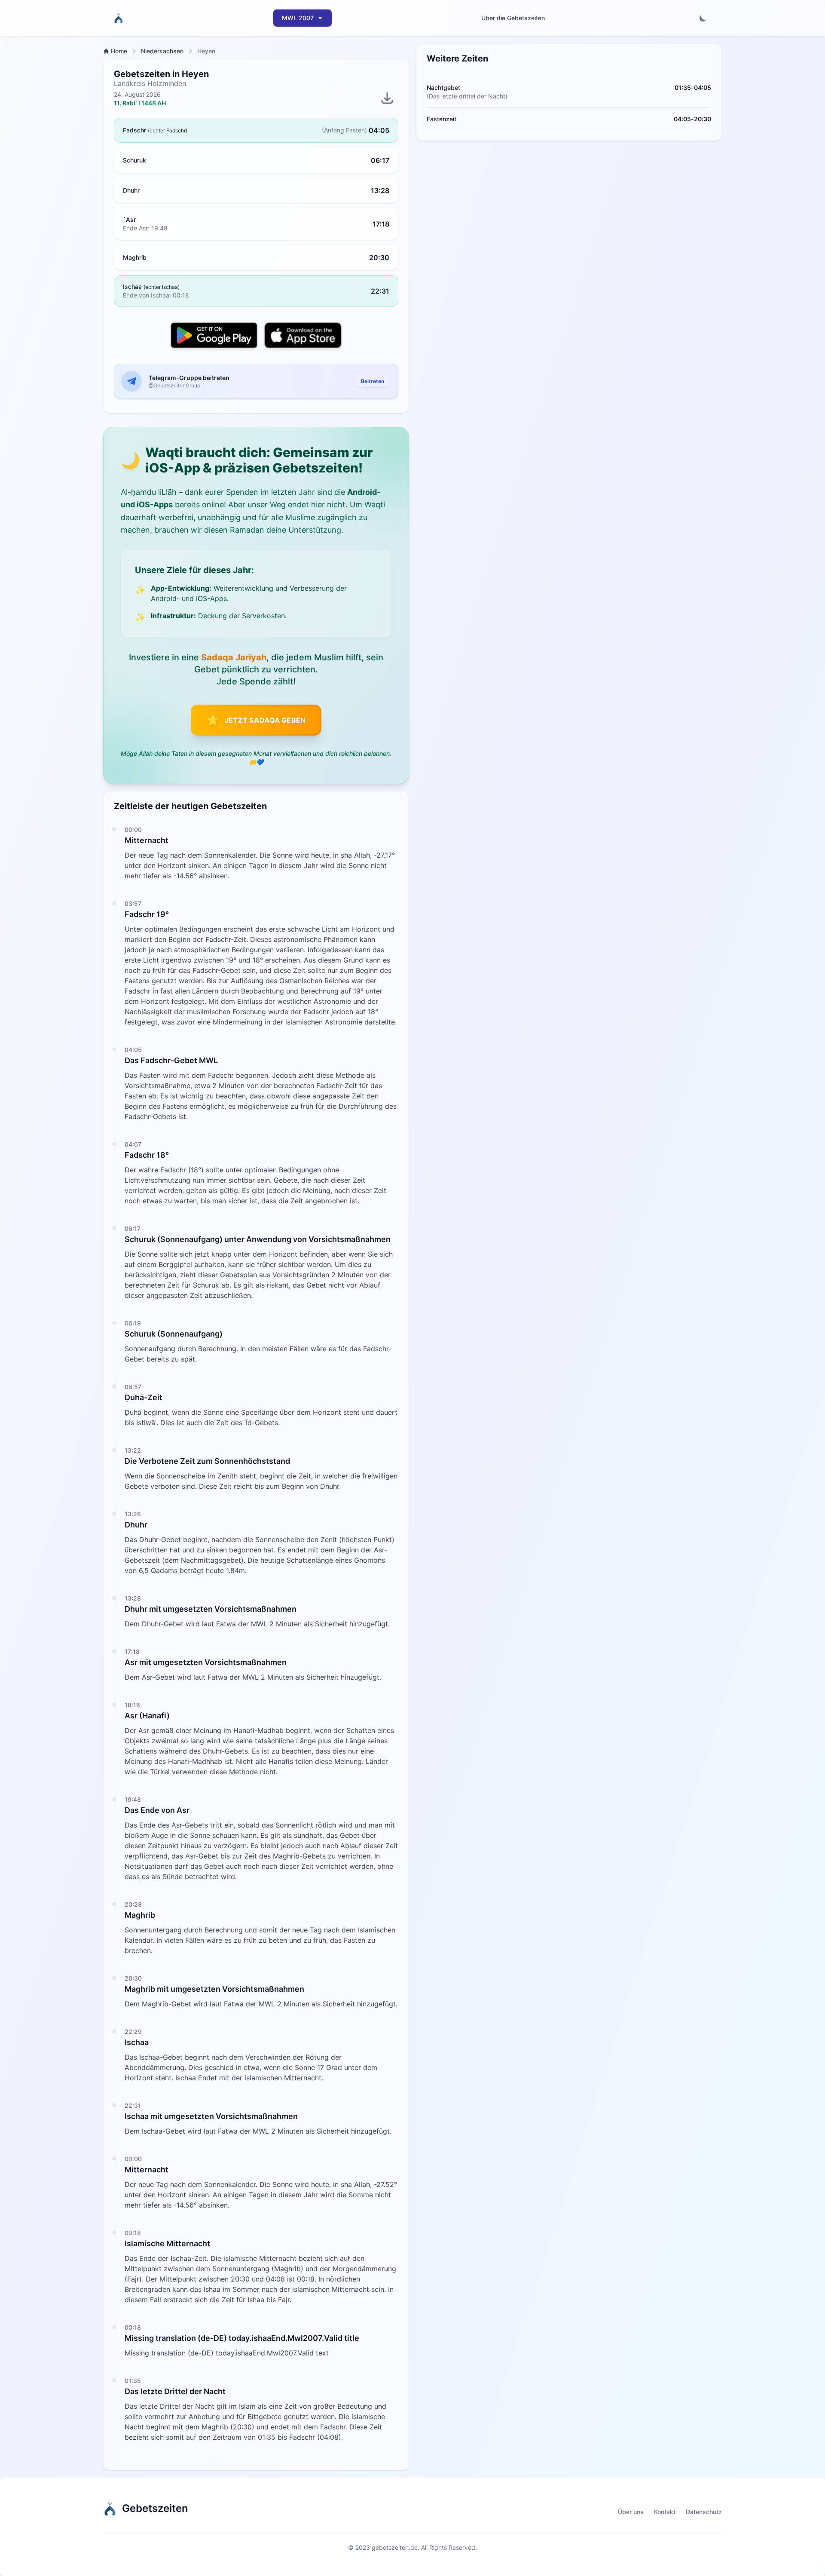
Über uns (631, 2512)
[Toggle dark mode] (703, 18)
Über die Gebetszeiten (513, 18)
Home (119, 51)
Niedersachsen (162, 51)
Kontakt (665, 2512)
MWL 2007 (298, 18)
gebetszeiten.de (395, 2547)
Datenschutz (704, 2512)
